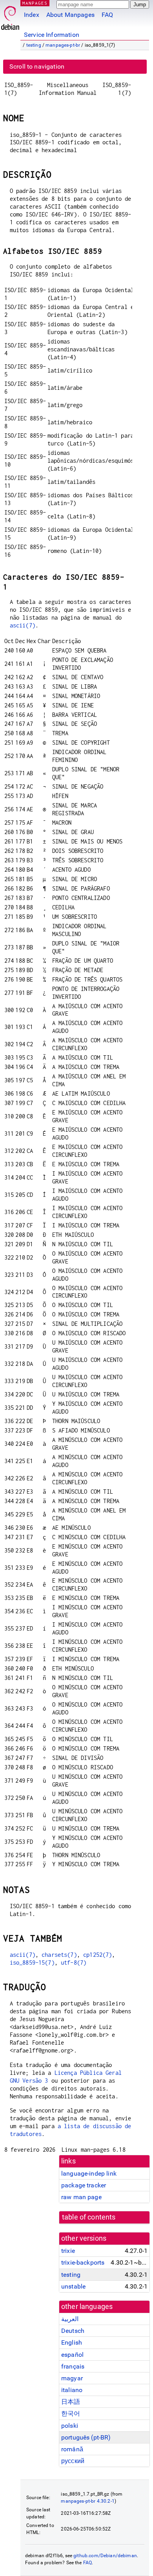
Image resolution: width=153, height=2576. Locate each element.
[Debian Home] (10, 16)
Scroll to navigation (37, 66)
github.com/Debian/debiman (105, 2556)
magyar (72, 2378)
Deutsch (73, 2331)
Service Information (52, 35)
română (72, 2449)
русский (73, 2461)
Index (32, 15)
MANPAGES (35, 3)
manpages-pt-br (63, 45)
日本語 (71, 2402)
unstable (73, 2286)
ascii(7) (23, 625)
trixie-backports (83, 2262)
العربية (70, 2319)
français (73, 2366)
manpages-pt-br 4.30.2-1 (87, 2501)
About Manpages (70, 15)
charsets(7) (59, 1955)
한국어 (71, 2413)
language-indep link (89, 2173)
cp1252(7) (97, 1955)
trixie (68, 2251)
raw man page (81, 2197)
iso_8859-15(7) (32, 1962)
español (72, 2355)
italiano (72, 2390)
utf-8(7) (74, 1962)
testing (34, 45)
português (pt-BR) (86, 2437)
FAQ (107, 15)
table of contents (89, 2217)
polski (70, 2426)
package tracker (84, 2185)
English (72, 2342)
